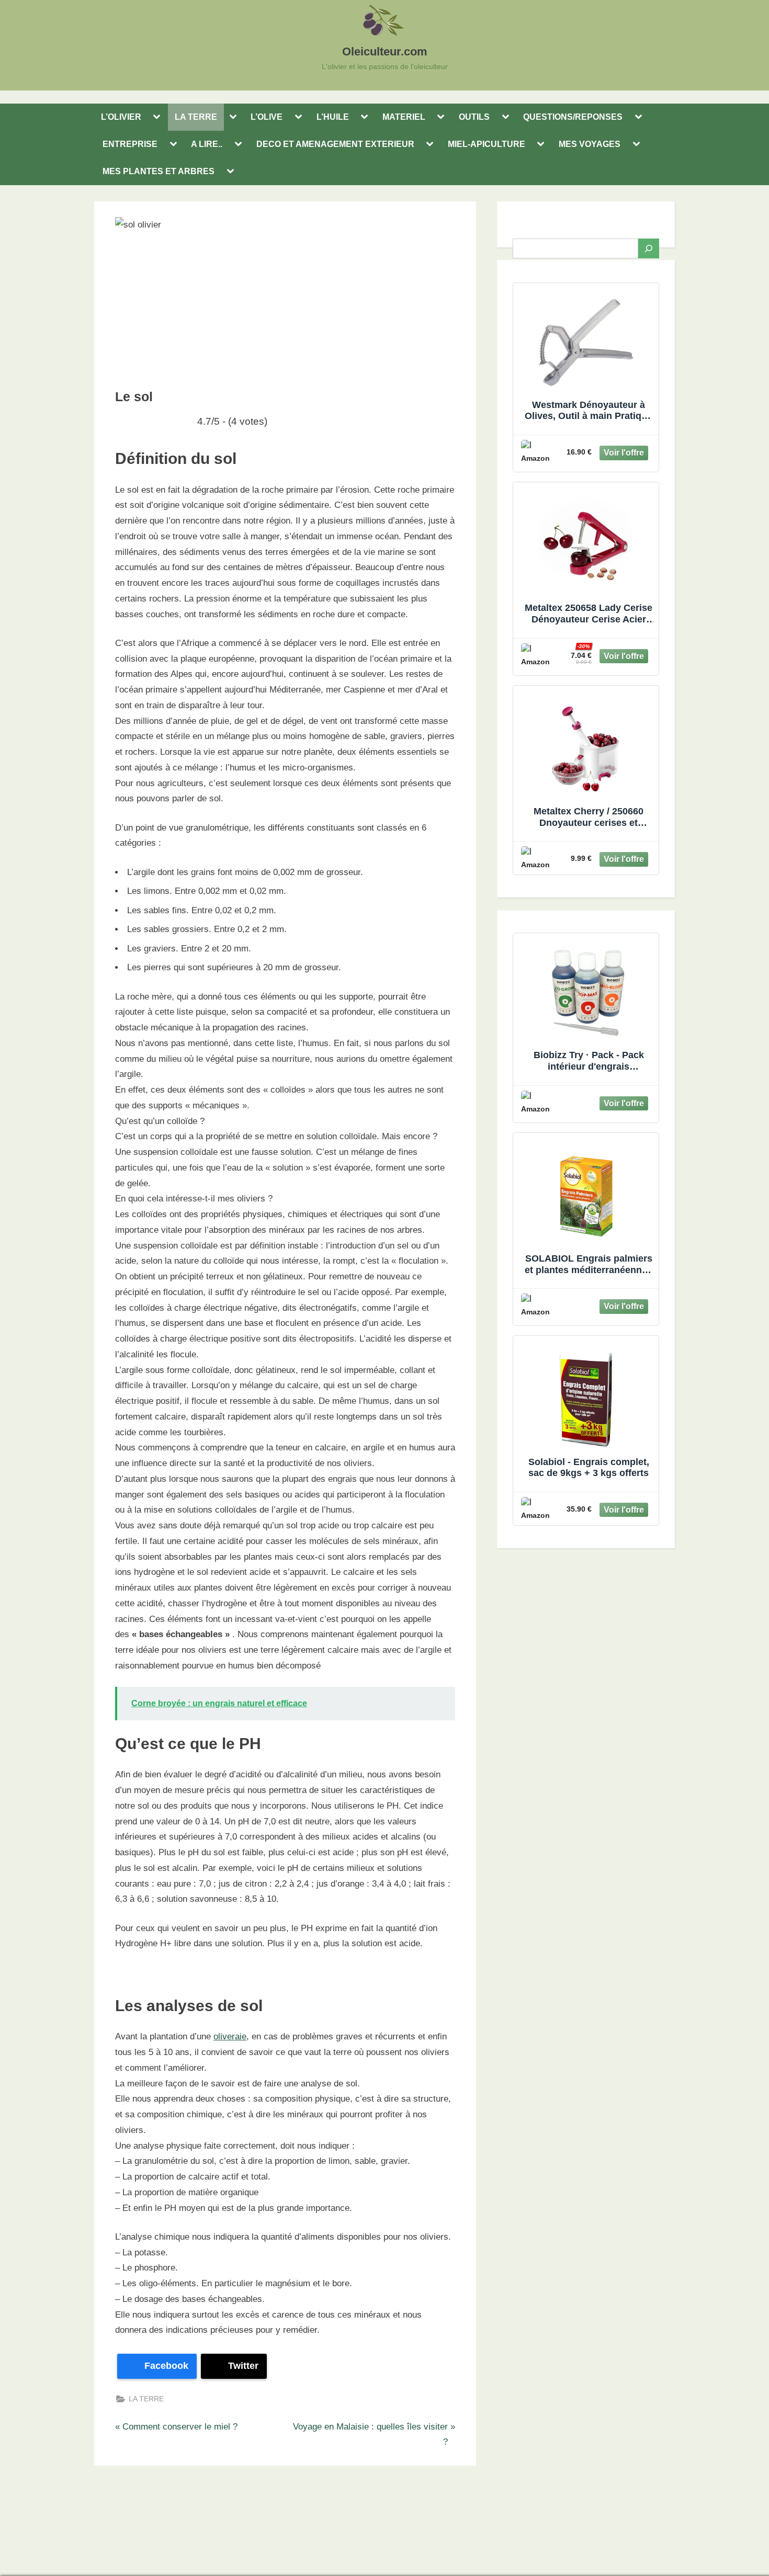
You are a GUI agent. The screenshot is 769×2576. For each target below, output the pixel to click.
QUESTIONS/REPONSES (573, 117)
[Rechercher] (649, 248)
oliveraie (230, 2036)
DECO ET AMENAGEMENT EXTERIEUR (335, 144)
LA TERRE (196, 117)
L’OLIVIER (121, 117)
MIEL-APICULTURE (487, 144)
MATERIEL (404, 117)
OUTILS (474, 117)
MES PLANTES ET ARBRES (159, 171)
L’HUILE (333, 117)
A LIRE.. (207, 144)
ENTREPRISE (130, 144)
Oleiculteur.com (385, 52)
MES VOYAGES (590, 144)
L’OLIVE (267, 117)
